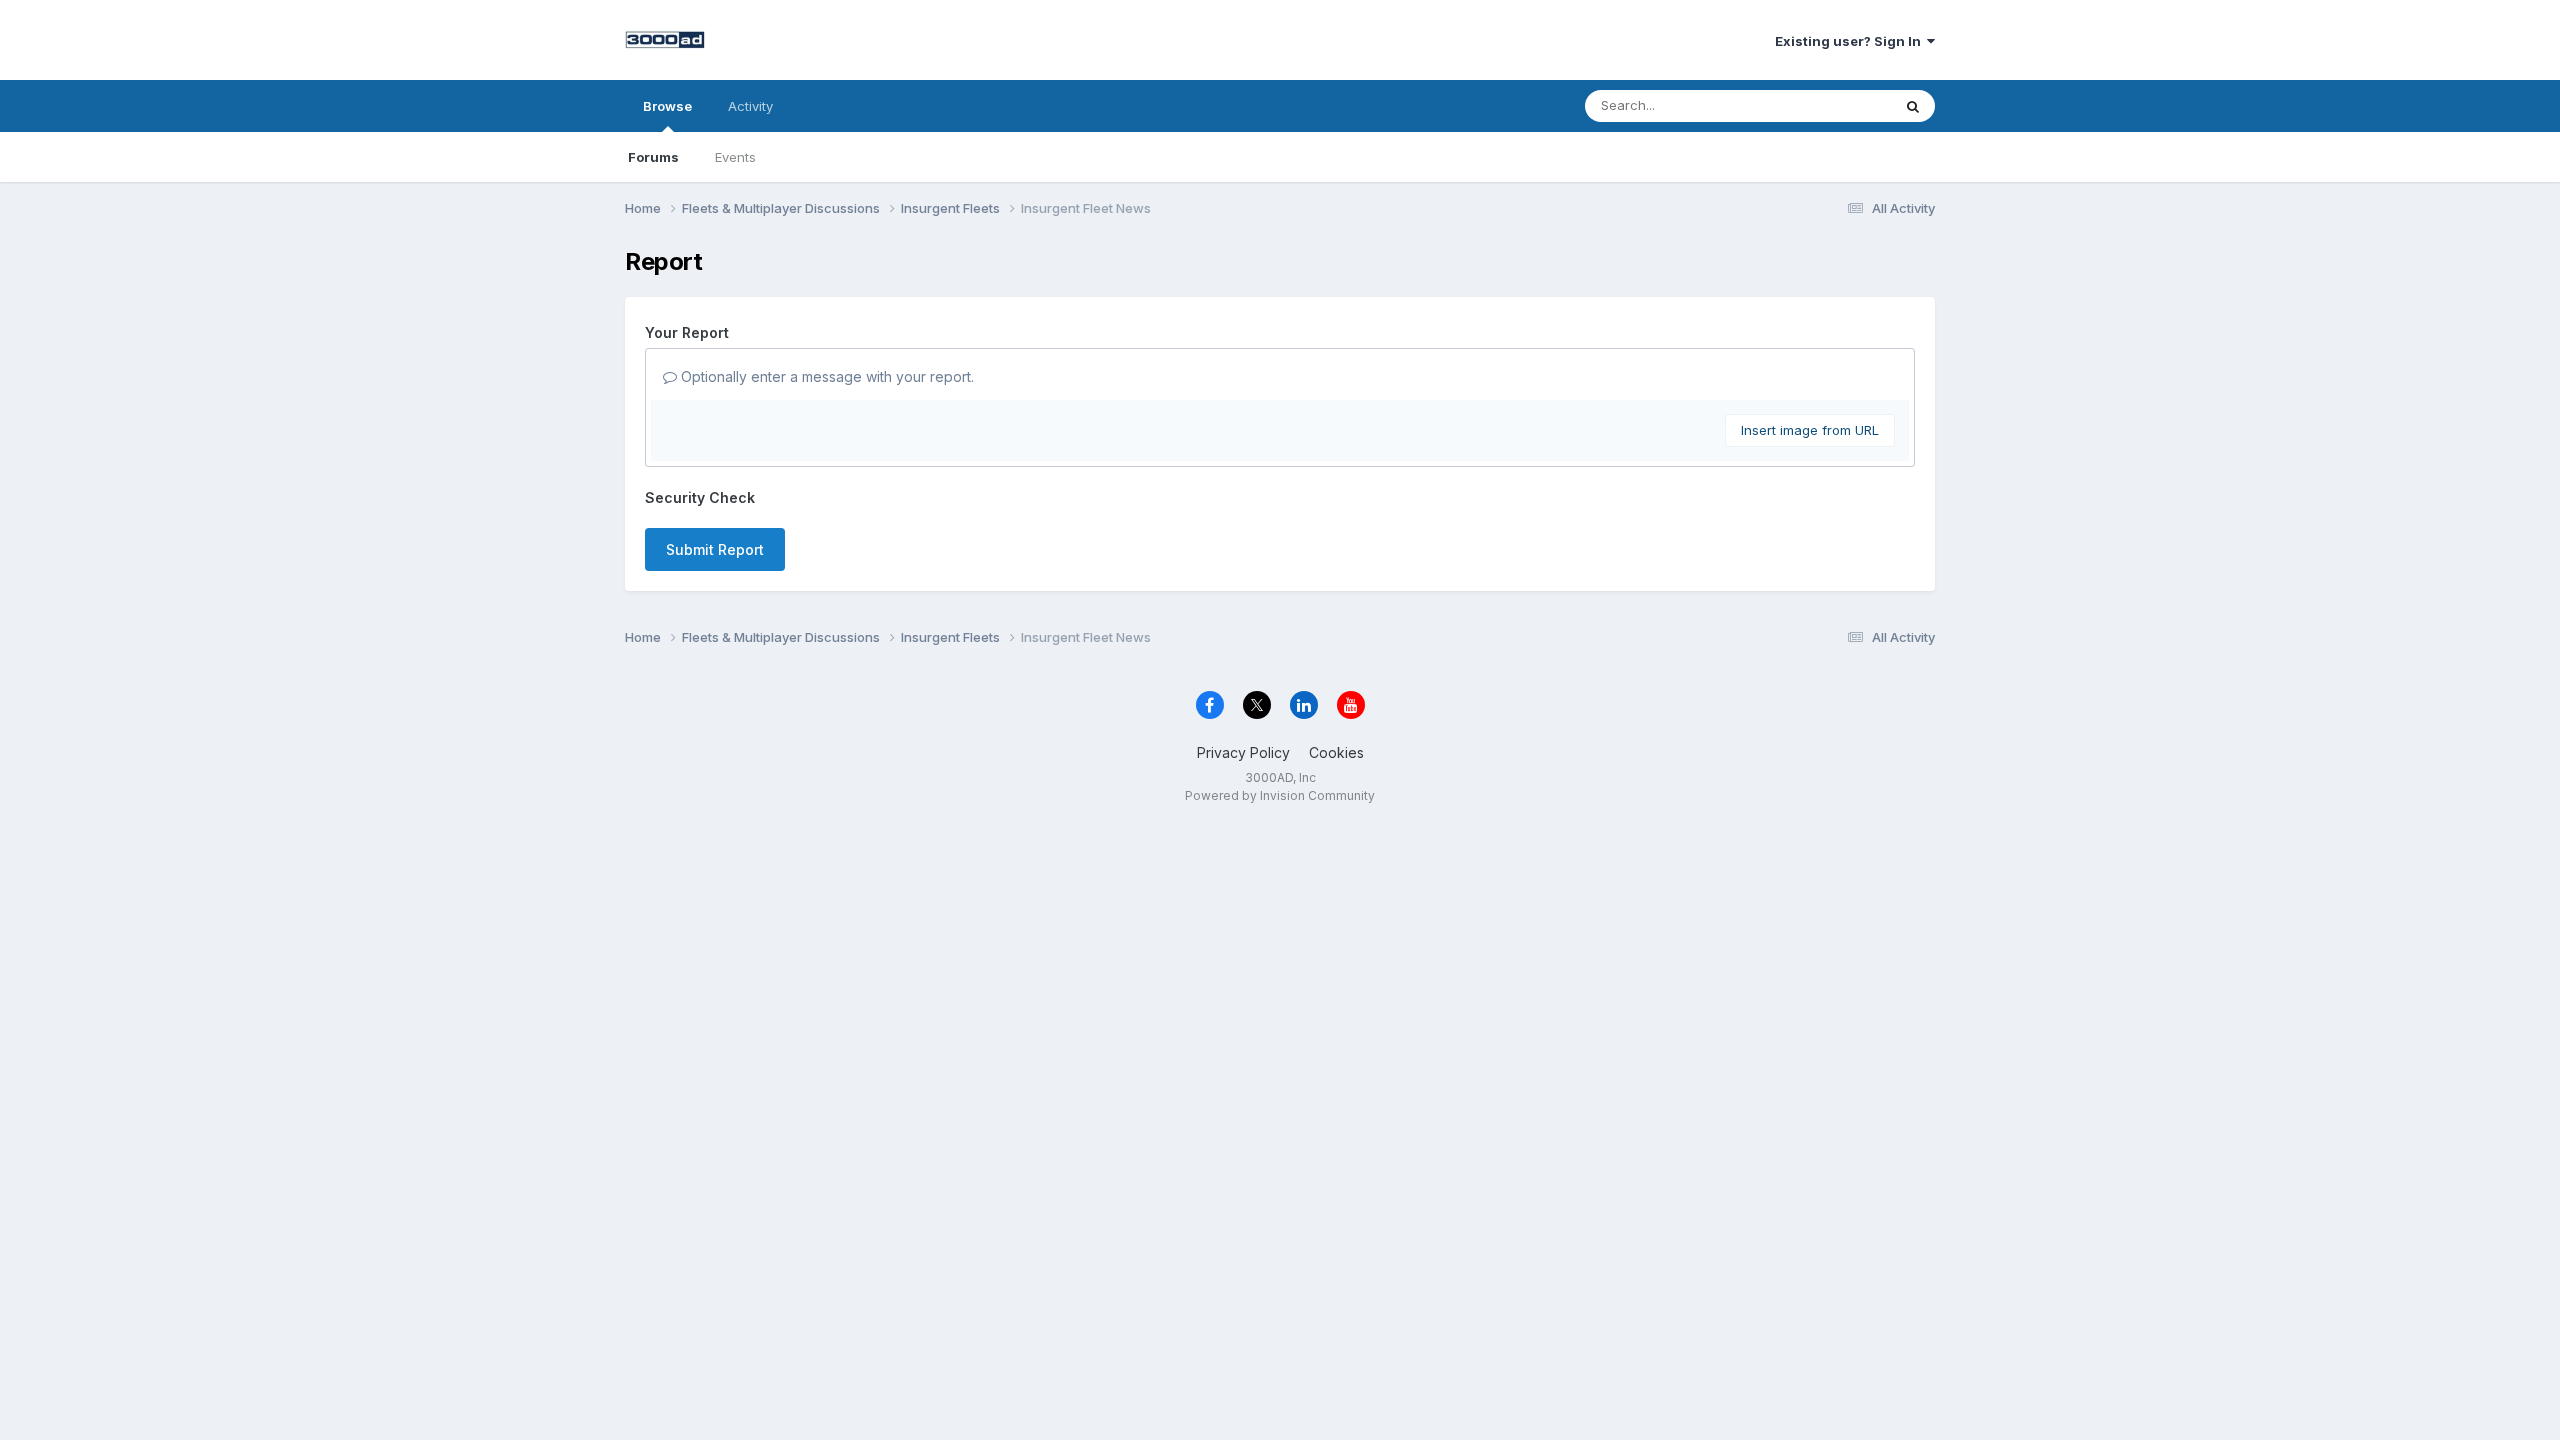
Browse (667, 106)
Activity (750, 106)
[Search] (1913, 106)
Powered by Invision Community (1280, 795)
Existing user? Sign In (1851, 41)
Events (735, 157)
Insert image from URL (1810, 430)
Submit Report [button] (715, 549)
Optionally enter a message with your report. (825, 376)
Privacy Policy (1243, 752)
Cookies (1336, 752)
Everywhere (1829, 105)
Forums (653, 157)
